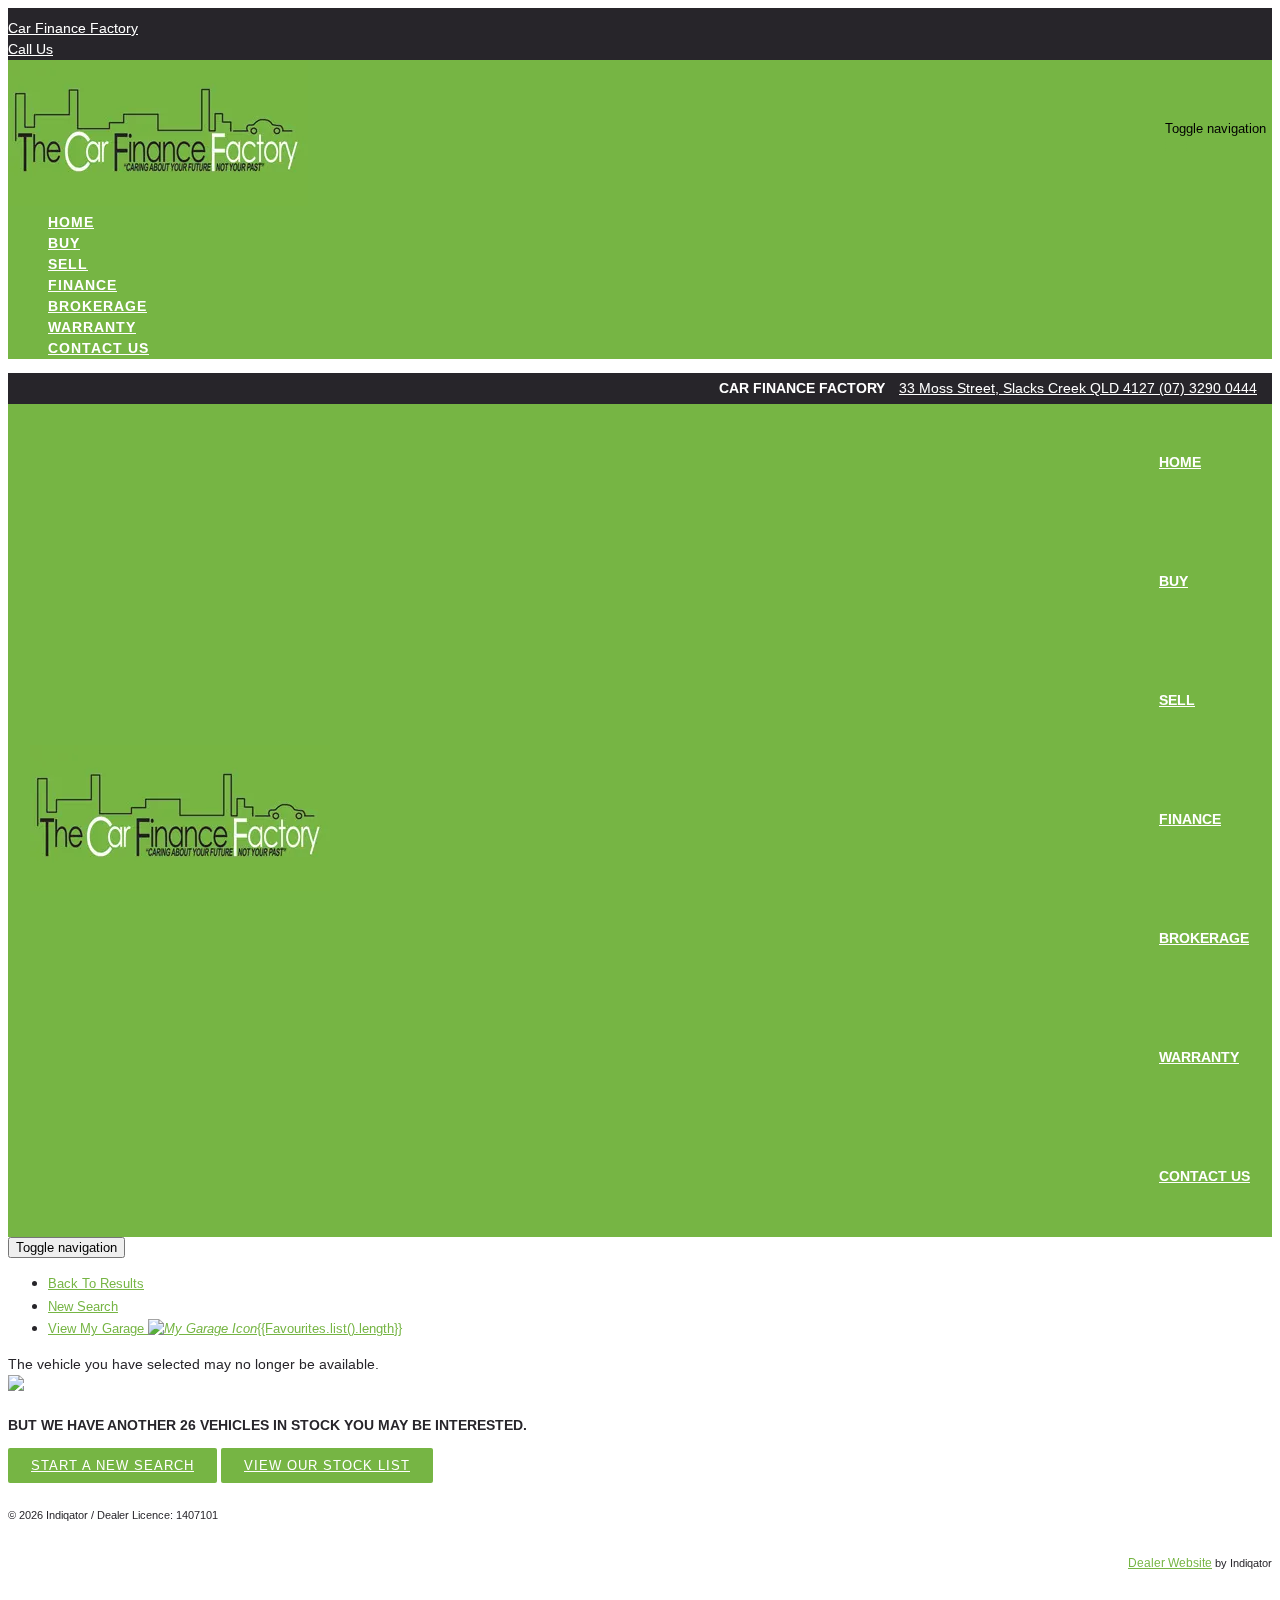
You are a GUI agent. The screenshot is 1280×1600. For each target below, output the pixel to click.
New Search (83, 1306)
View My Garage (225, 1328)
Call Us (30, 49)
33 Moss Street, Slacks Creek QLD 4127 (1029, 388)
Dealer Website (1170, 1563)
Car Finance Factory (73, 28)
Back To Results (96, 1283)
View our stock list (327, 1465)
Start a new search (112, 1465)
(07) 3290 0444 (1208, 388)
